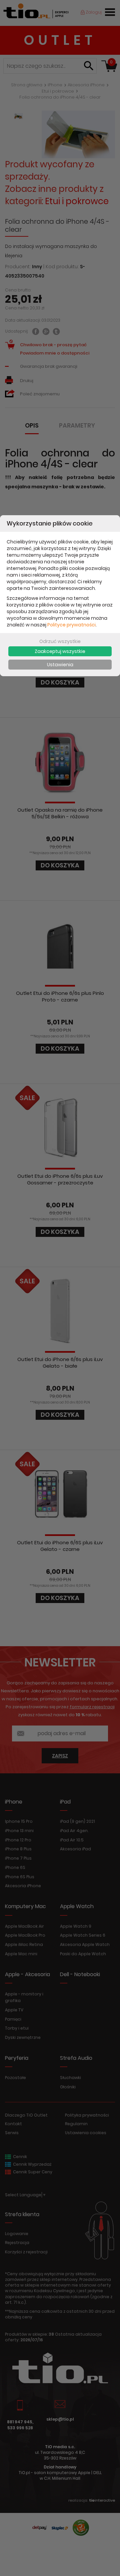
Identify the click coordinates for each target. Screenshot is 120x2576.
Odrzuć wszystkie (60, 641)
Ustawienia (60, 665)
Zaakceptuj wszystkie (60, 651)
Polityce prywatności (71, 625)
